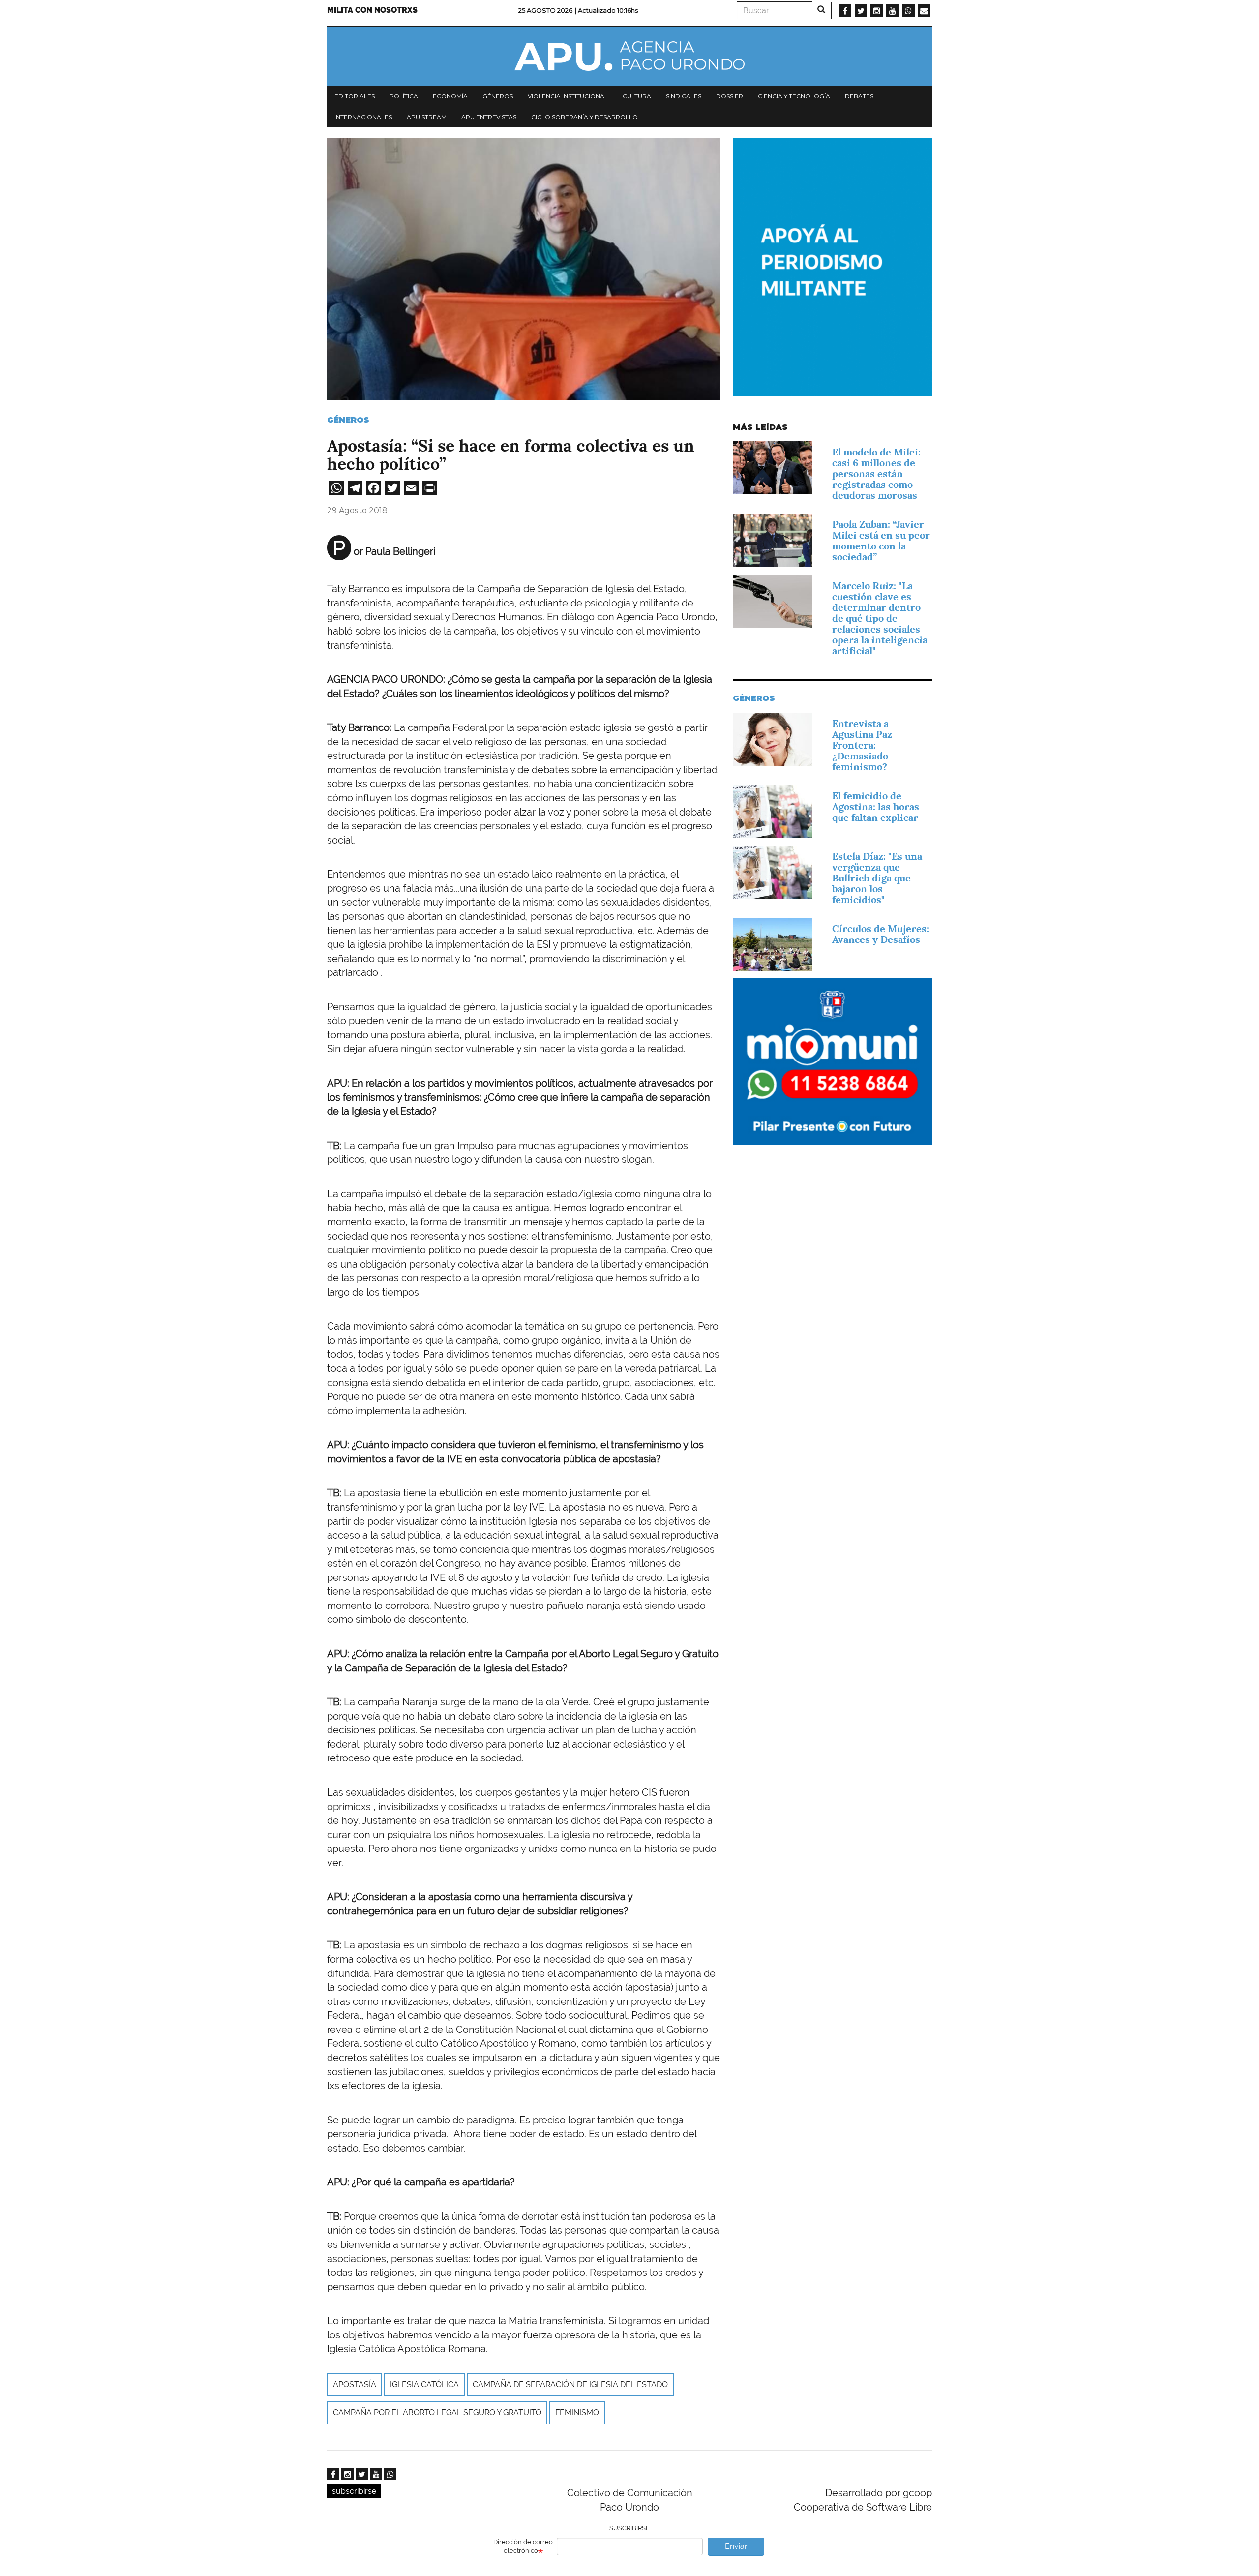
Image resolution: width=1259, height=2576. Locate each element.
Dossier (730, 96)
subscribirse (354, 2491)
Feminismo (577, 2412)
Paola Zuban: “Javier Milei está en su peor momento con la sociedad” (881, 541)
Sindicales (684, 96)
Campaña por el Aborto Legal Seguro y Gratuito (437, 2412)
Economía (450, 96)
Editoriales (355, 96)
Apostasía (355, 2384)
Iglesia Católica (424, 2384)
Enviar (736, 2546)
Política (404, 96)
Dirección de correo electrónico (523, 2546)
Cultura (637, 96)
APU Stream (427, 117)
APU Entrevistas (489, 117)
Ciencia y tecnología (794, 96)
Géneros (498, 96)
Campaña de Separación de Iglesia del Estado (570, 2384)
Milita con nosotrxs (372, 10)
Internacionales (363, 117)
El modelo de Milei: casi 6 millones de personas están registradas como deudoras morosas (876, 474)
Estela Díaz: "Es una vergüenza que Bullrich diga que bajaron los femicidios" (877, 878)
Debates (859, 96)
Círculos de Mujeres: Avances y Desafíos (881, 934)
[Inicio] (629, 56)
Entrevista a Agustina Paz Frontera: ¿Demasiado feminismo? (862, 745)
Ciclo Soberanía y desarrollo (585, 117)
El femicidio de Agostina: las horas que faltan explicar (876, 807)
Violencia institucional (568, 96)
